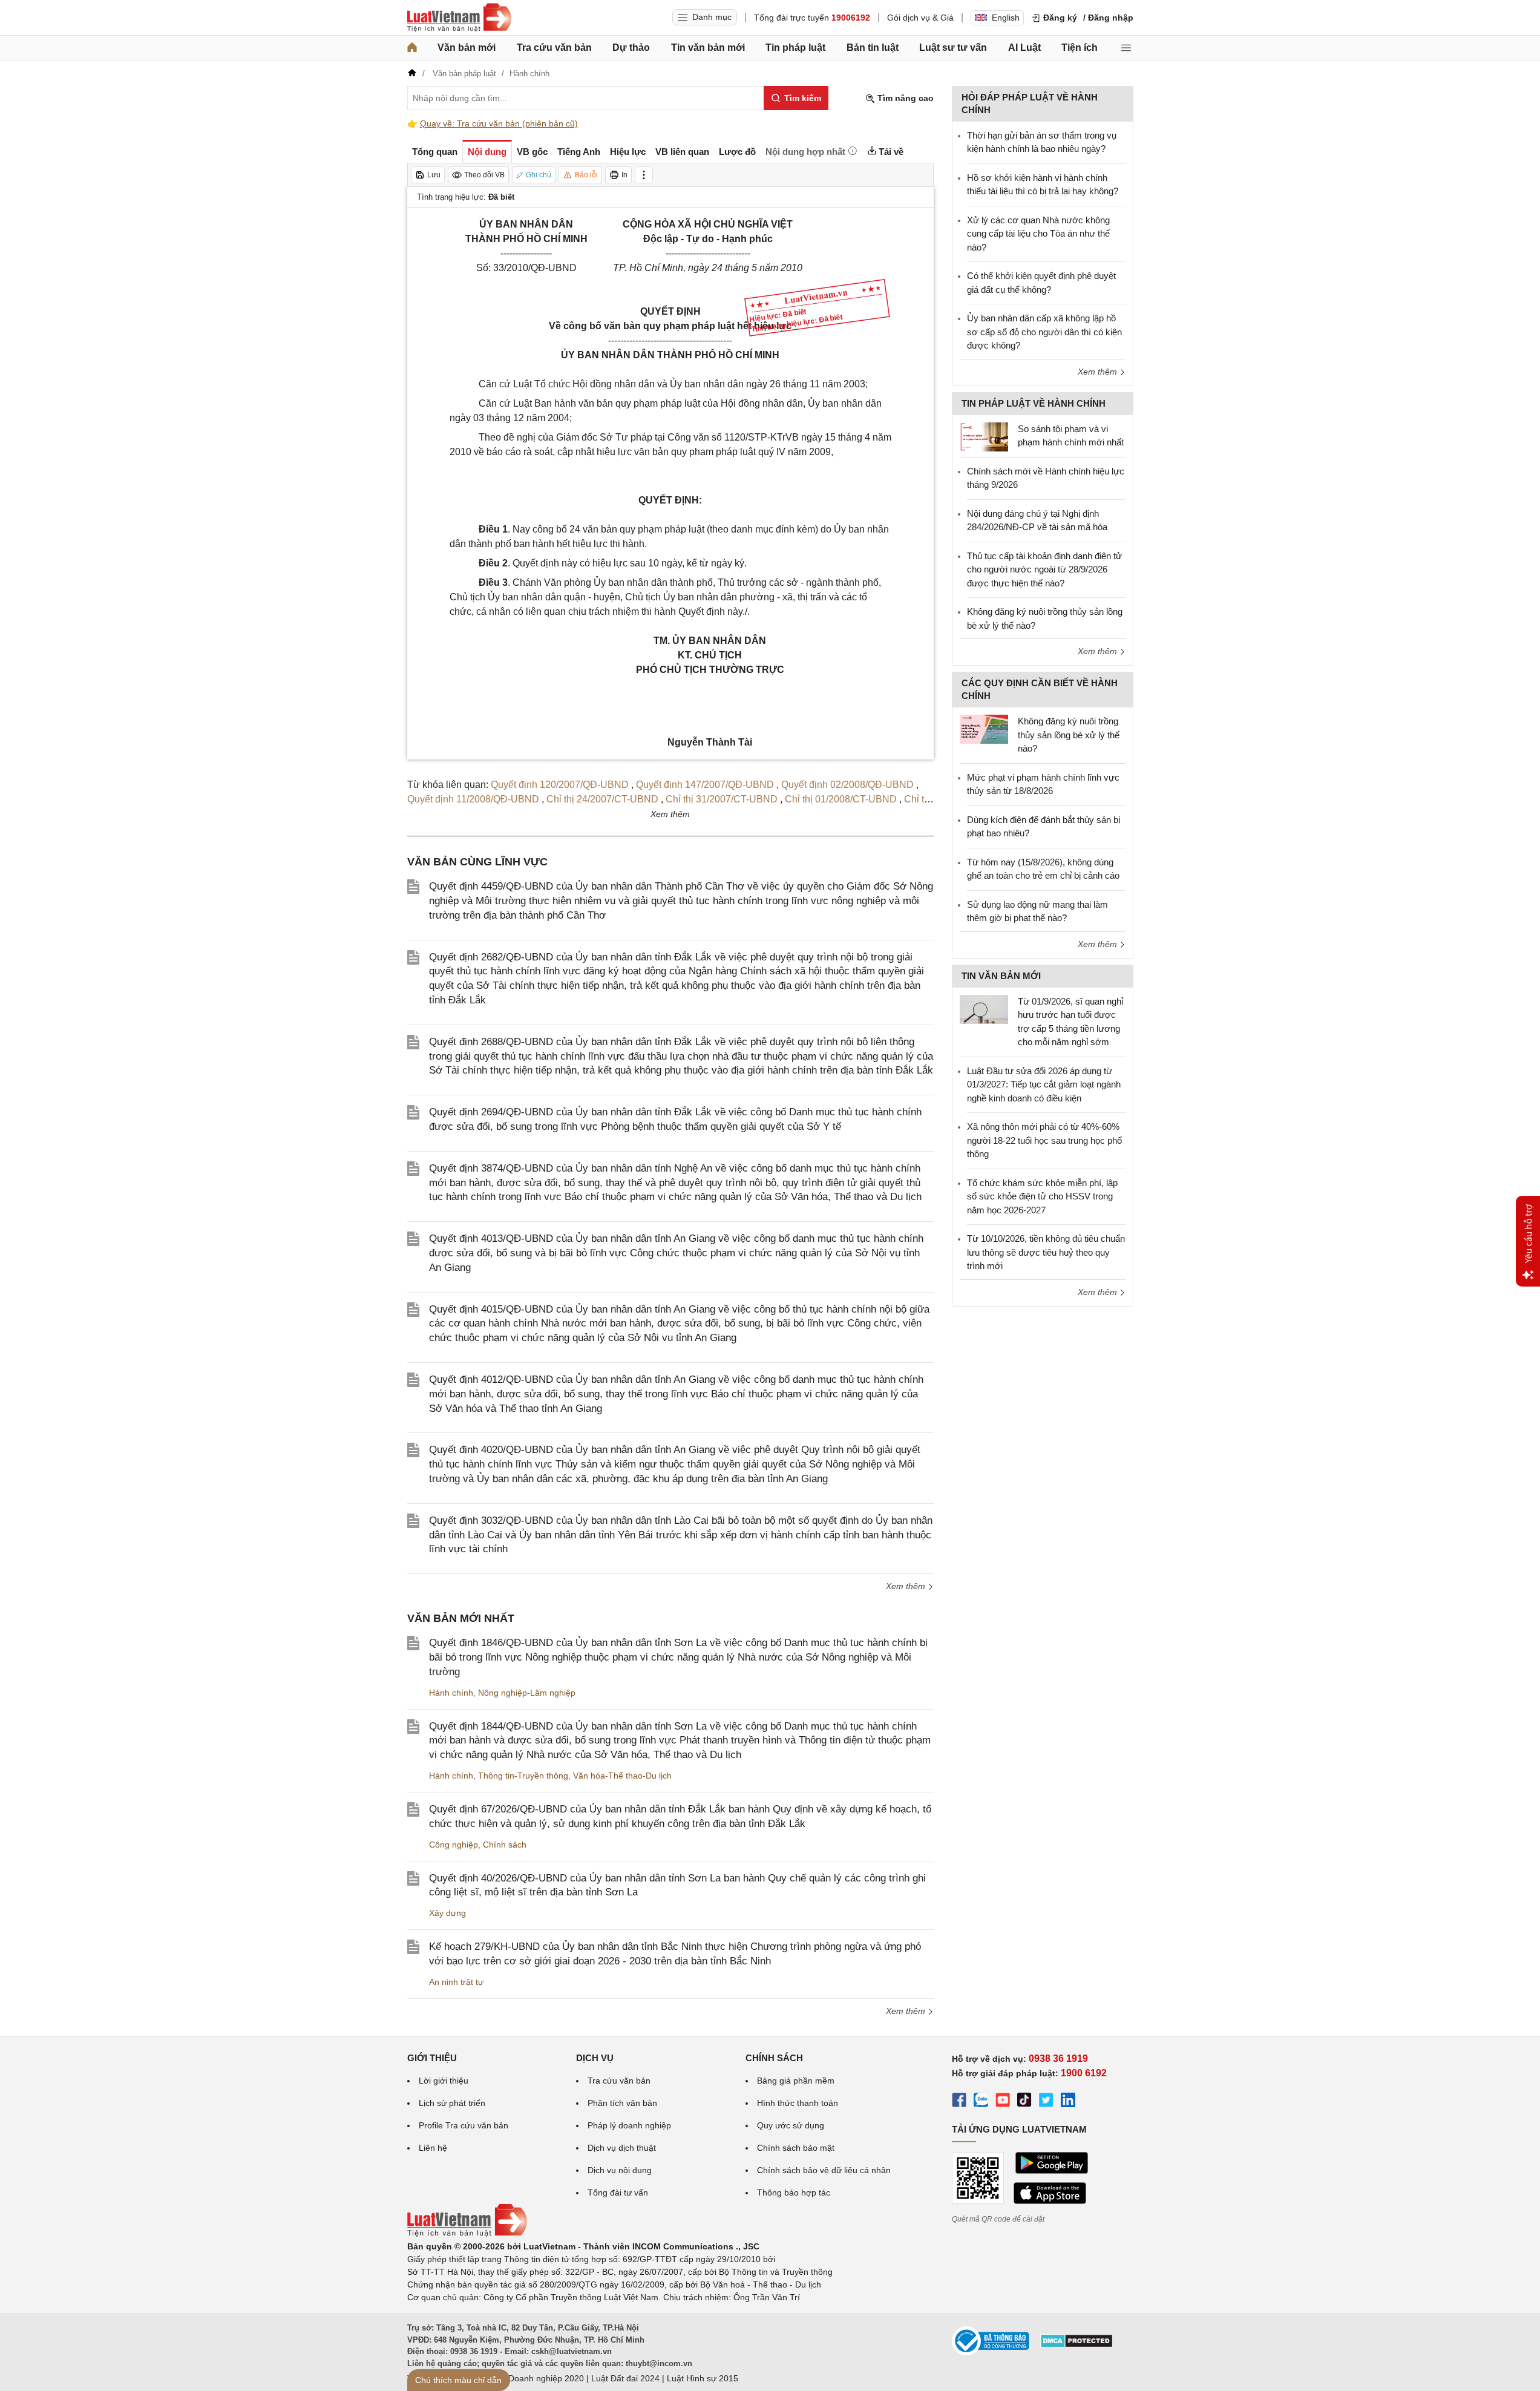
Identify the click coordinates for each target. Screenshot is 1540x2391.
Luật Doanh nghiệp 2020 (536, 2378)
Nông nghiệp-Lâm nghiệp (527, 1693)
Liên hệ (433, 2148)
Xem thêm (907, 1586)
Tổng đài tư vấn (618, 2193)
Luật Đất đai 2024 (625, 2378)
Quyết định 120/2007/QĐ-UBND (561, 785)
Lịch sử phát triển (452, 2103)
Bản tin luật (873, 48)
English (1006, 18)
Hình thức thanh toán (798, 2103)
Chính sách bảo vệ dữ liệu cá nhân (824, 2170)
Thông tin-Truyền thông (523, 1776)
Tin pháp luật (795, 48)
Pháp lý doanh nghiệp (629, 2125)
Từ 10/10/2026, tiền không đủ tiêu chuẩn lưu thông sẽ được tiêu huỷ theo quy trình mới (1046, 1252)
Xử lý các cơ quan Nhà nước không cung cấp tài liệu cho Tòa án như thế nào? (1038, 234)
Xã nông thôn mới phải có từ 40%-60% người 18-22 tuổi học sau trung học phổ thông (1044, 1140)
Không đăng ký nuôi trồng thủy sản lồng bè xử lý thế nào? (1069, 735)
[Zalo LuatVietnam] (981, 2102)
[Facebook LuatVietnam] (959, 2102)
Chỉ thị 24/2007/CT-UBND (604, 799)
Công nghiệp (454, 1845)
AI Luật (1024, 48)
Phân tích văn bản (622, 2103)
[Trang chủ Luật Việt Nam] (459, 18)
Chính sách (505, 1845)
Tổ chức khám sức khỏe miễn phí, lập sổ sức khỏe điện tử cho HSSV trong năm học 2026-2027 (1042, 1196)
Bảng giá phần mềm (796, 2081)
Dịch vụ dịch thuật (622, 2148)
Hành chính (451, 1693)
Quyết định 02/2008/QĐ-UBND (849, 785)
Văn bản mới (467, 48)
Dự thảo (631, 48)
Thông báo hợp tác (794, 2193)
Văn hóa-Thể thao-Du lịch (622, 1776)
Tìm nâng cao (904, 98)
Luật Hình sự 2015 (703, 2378)
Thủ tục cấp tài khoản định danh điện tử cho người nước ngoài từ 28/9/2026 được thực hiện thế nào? (1044, 569)
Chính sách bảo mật (796, 2148)
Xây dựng (447, 1913)
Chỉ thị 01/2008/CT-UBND (842, 799)
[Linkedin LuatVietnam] (1068, 2102)
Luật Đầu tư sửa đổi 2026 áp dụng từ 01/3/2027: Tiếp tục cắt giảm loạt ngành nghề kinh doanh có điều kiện (1044, 1084)
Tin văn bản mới (708, 48)
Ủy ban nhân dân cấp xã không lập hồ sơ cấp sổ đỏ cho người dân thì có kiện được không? (1044, 332)
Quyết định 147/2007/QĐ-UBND (706, 785)
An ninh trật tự (456, 1982)
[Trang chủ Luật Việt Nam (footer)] (467, 2234)
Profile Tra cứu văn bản (464, 2125)
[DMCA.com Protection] (1076, 2345)
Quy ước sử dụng (791, 2125)
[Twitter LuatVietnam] (1046, 2102)
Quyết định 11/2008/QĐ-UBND (474, 799)
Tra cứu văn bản (554, 48)
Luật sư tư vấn (953, 48)
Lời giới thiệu (444, 2081)
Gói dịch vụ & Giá (920, 18)
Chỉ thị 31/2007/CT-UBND (723, 799)
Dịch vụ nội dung (620, 2170)
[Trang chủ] (412, 48)
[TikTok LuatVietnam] (1024, 2102)
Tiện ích (1080, 48)
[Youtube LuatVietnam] (1003, 2102)
